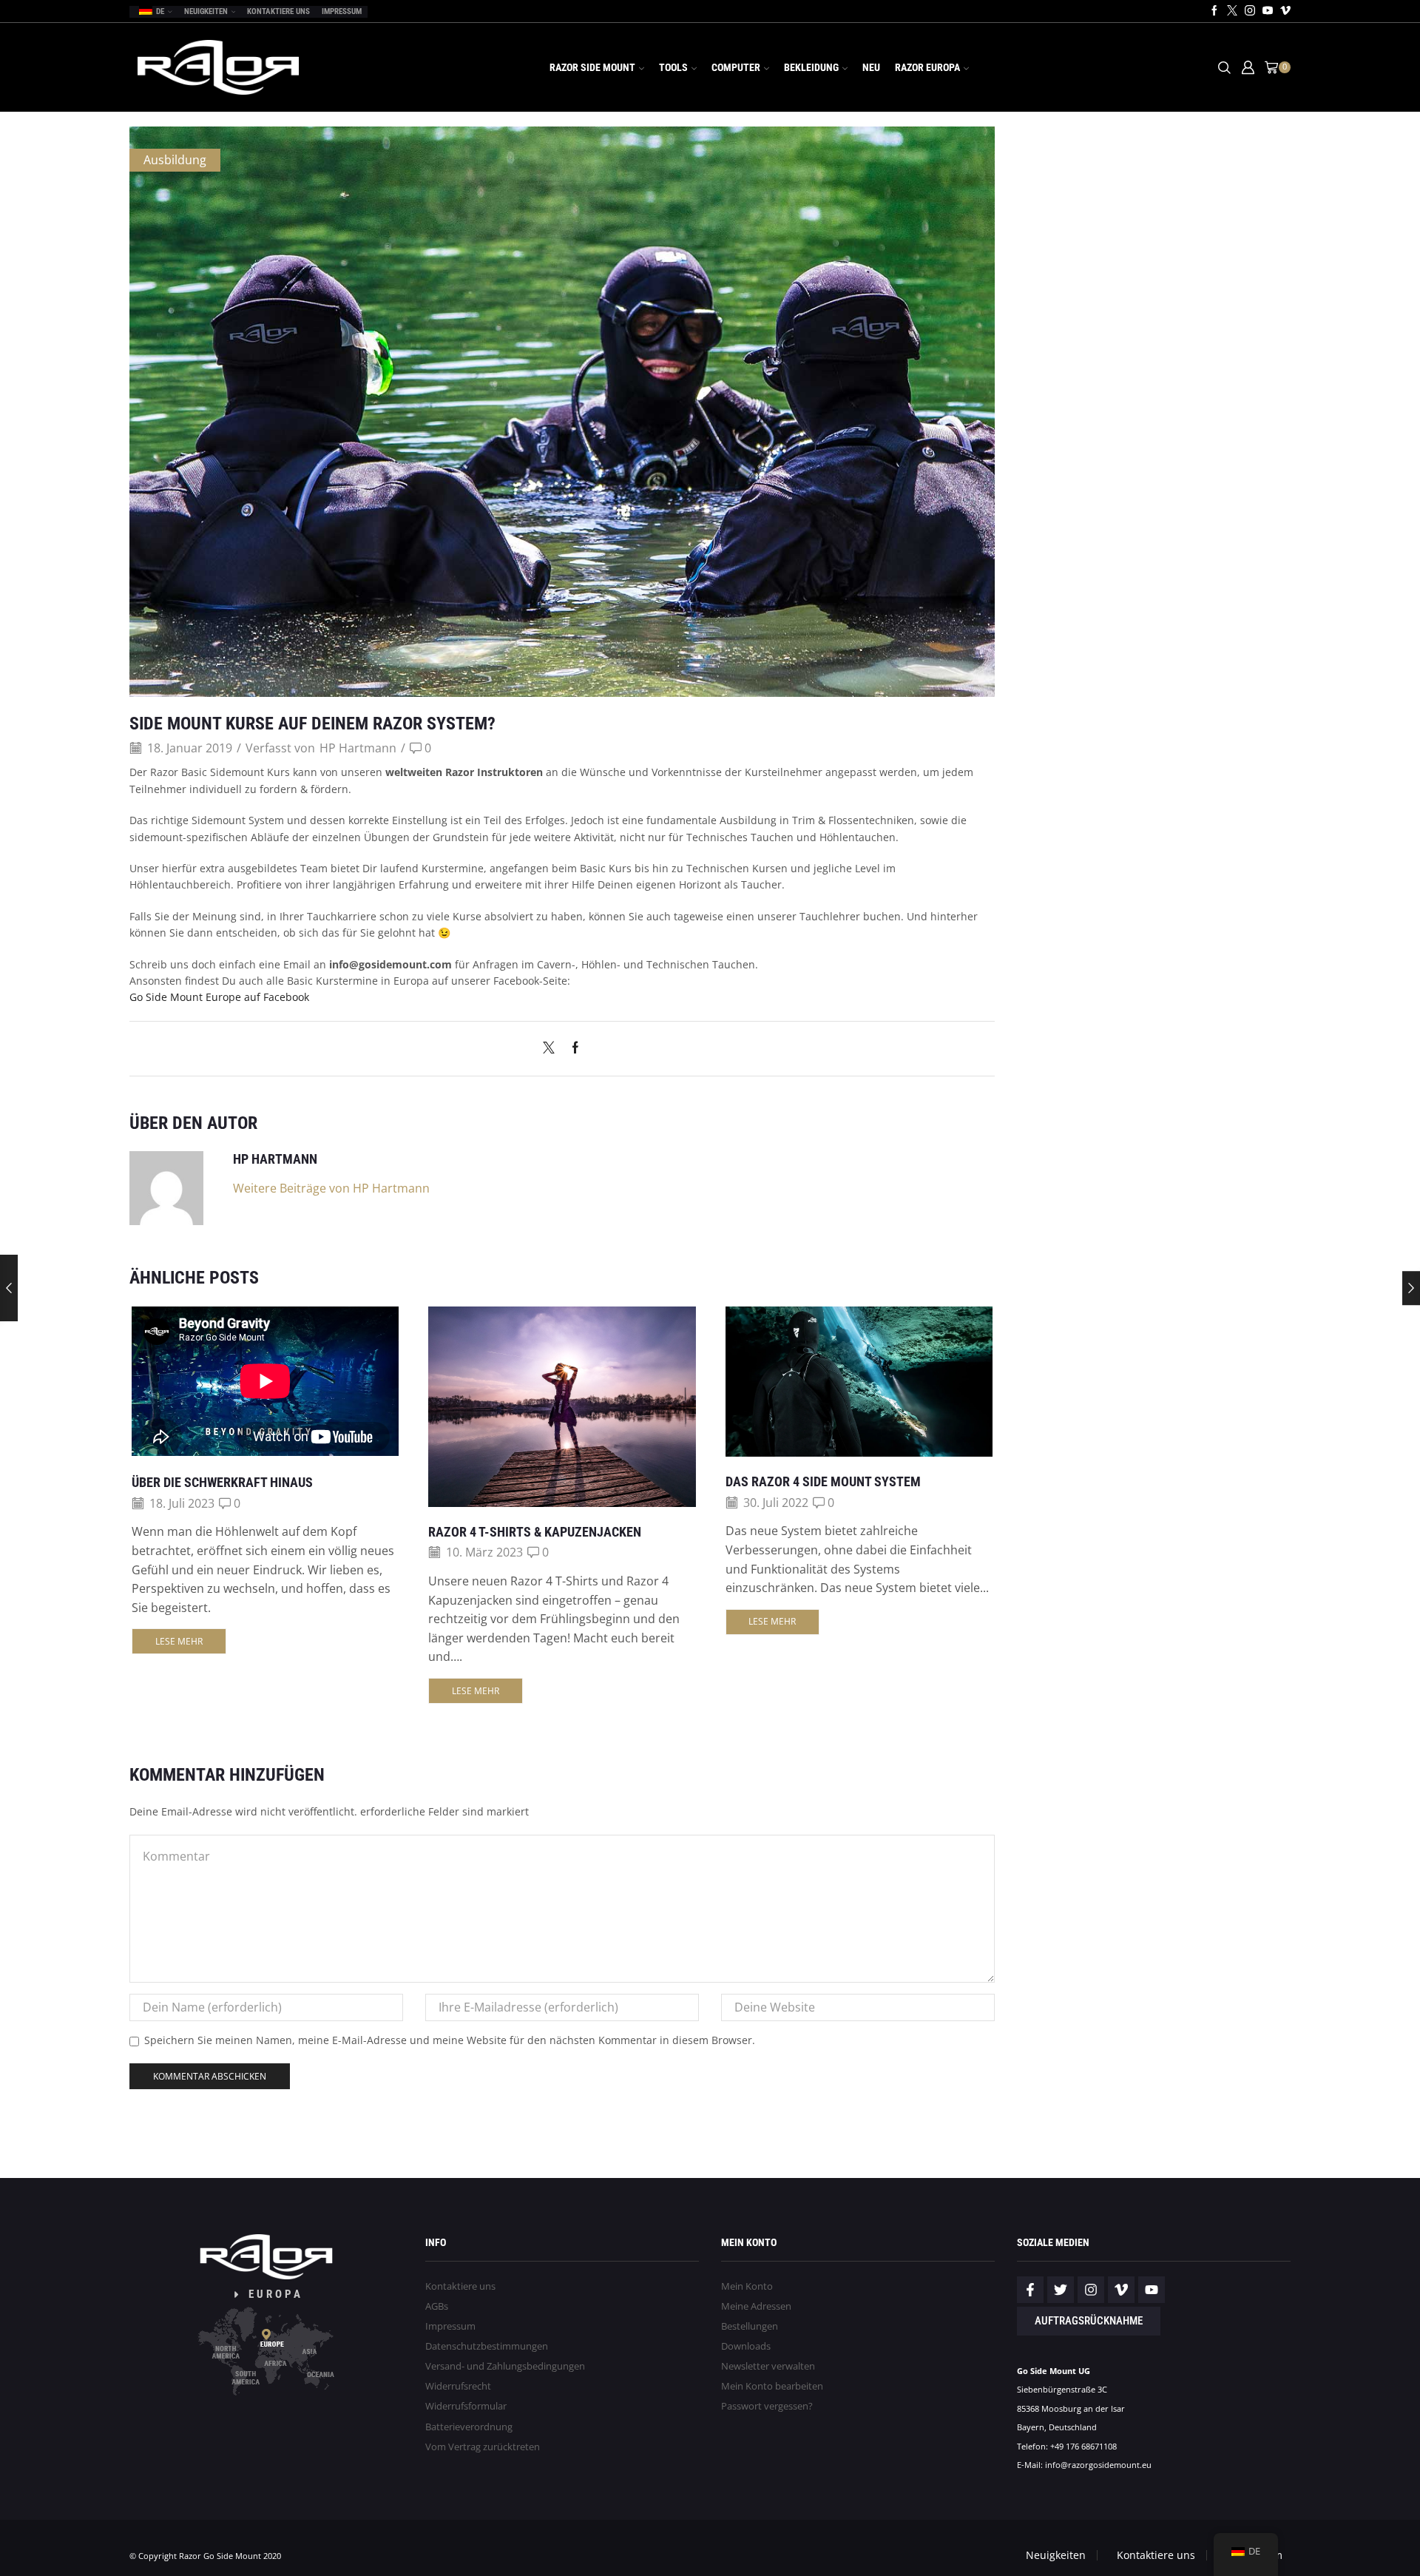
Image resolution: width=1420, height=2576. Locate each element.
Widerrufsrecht (458, 2386)
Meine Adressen (756, 2306)
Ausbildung (175, 160)
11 (1198, 582)
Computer (736, 67)
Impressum (342, 11)
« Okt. (1031, 692)
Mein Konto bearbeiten (772, 2386)
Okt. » (1068, 692)
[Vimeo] (1285, 11)
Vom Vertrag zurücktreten (483, 2447)
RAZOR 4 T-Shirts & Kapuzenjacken (535, 1532)
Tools (673, 67)
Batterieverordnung (469, 2427)
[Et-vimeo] (1121, 2290)
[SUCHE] (1277, 791)
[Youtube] (1268, 11)
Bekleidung (811, 67)
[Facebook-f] (1030, 2290)
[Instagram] (1250, 11)
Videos (1032, 242)
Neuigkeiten (206, 11)
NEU (871, 67)
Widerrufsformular (466, 2406)
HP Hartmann (358, 748)
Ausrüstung (1042, 171)
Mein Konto (747, 2286)
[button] (1268, 297)
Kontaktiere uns (278, 11)
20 (1279, 611)
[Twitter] (1232, 11)
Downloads (746, 2346)
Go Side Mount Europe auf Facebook (219, 997)
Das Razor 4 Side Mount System (823, 1481)
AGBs (437, 2306)
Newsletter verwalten (768, 2366)
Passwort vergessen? (767, 2406)
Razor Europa (927, 67)
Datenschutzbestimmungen (487, 2346)
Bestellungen (750, 2326)
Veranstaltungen (1054, 189)
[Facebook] (1214, 11)
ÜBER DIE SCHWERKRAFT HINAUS (222, 1482)
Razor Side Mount (592, 67)
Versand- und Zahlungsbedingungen (505, 2366)
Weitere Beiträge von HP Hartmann (331, 1188)
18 (1198, 611)
